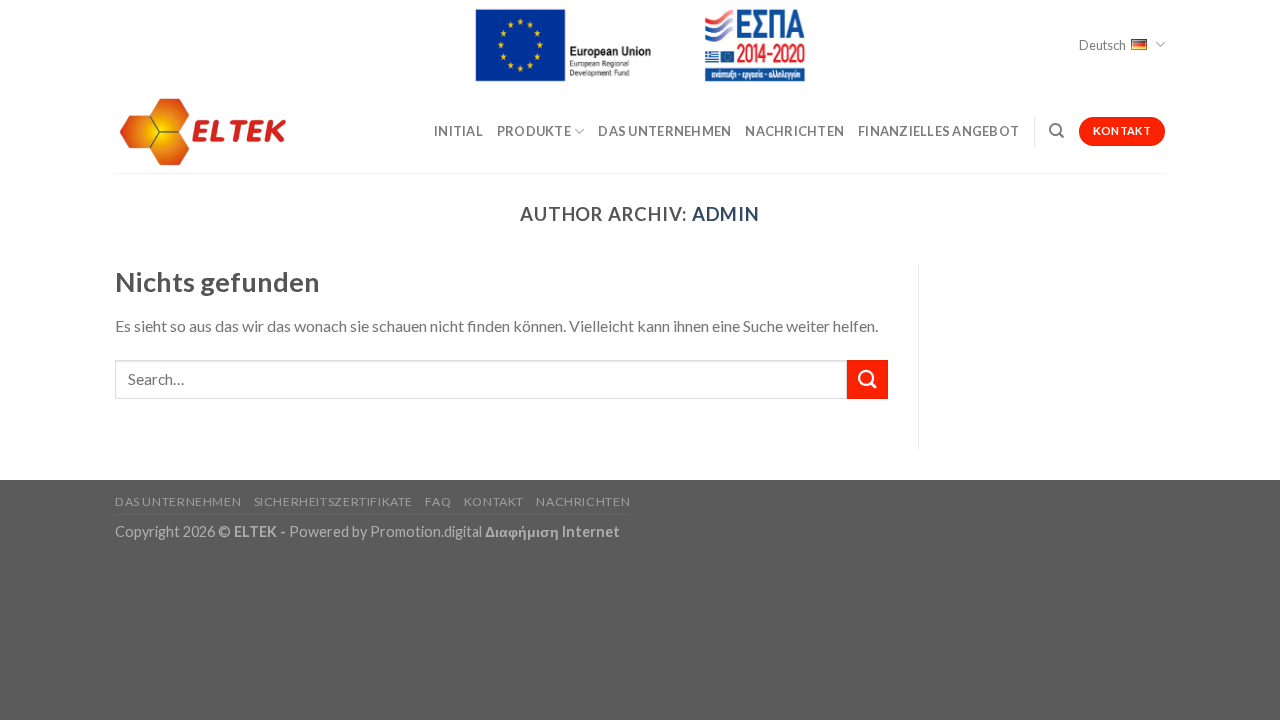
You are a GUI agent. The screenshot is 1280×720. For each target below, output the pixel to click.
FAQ (438, 501)
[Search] (1056, 131)
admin (726, 214)
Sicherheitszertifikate (333, 501)
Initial (458, 131)
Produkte (534, 131)
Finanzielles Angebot (938, 131)
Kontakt (494, 501)
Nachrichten (794, 131)
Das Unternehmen (664, 131)
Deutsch (1102, 45)
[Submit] (867, 379)
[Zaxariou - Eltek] (215, 131)
